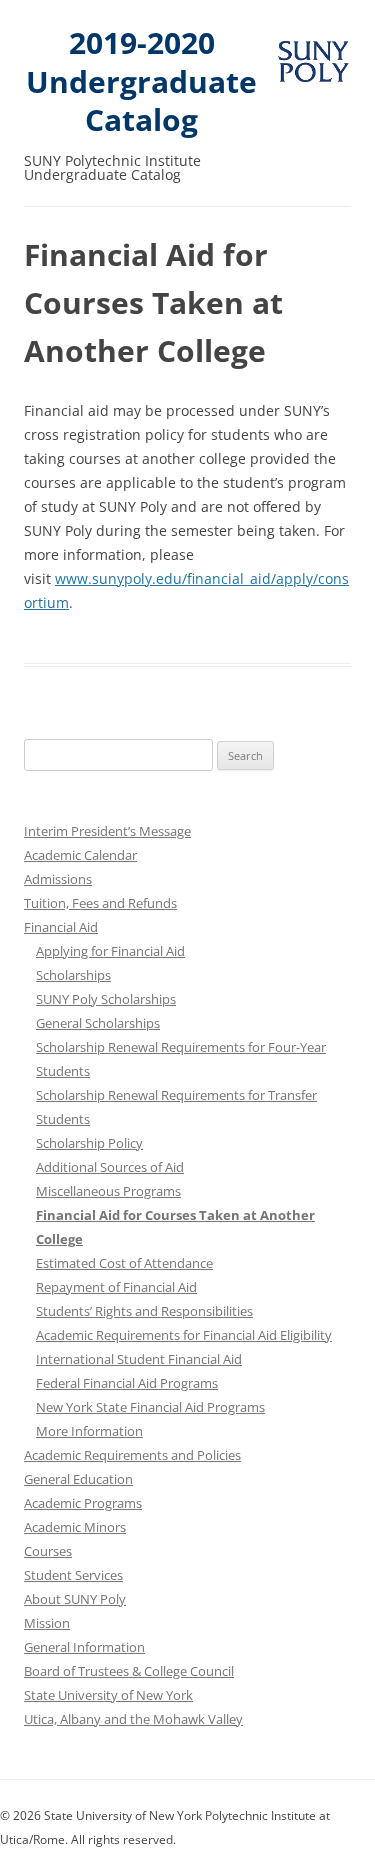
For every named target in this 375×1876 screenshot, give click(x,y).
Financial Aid (61, 927)
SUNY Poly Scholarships (106, 999)
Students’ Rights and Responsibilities (144, 1311)
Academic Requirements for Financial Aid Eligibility (184, 1335)
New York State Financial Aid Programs (150, 1407)
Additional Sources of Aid (110, 1167)
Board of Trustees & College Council (129, 1671)
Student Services (73, 1575)
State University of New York (108, 1695)
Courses (48, 1551)
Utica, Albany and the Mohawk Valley (133, 1719)
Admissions (58, 879)
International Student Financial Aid (139, 1359)
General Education (78, 1479)
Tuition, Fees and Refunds (100, 903)
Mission (47, 1623)
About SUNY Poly (75, 1599)
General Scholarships (98, 1023)
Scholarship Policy (89, 1143)
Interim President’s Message (107, 831)
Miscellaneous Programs (108, 1191)
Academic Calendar (80, 855)
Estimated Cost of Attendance (124, 1263)
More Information (89, 1431)
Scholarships (73, 975)
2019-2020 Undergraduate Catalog (141, 82)
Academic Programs (83, 1503)
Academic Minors (75, 1527)
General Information (84, 1647)
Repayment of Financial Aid (116, 1287)
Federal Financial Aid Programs (127, 1383)
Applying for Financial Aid (110, 951)
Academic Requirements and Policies (132, 1455)
